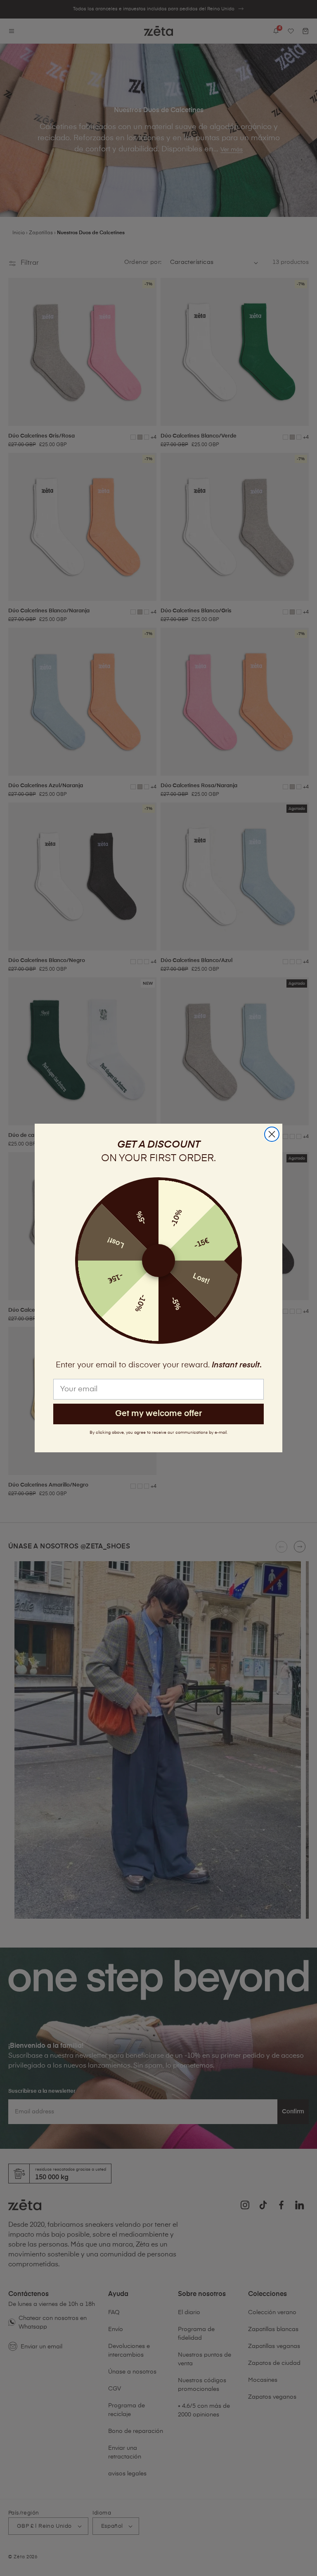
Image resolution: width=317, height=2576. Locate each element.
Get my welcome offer (158, 1414)
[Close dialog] (272, 1134)
